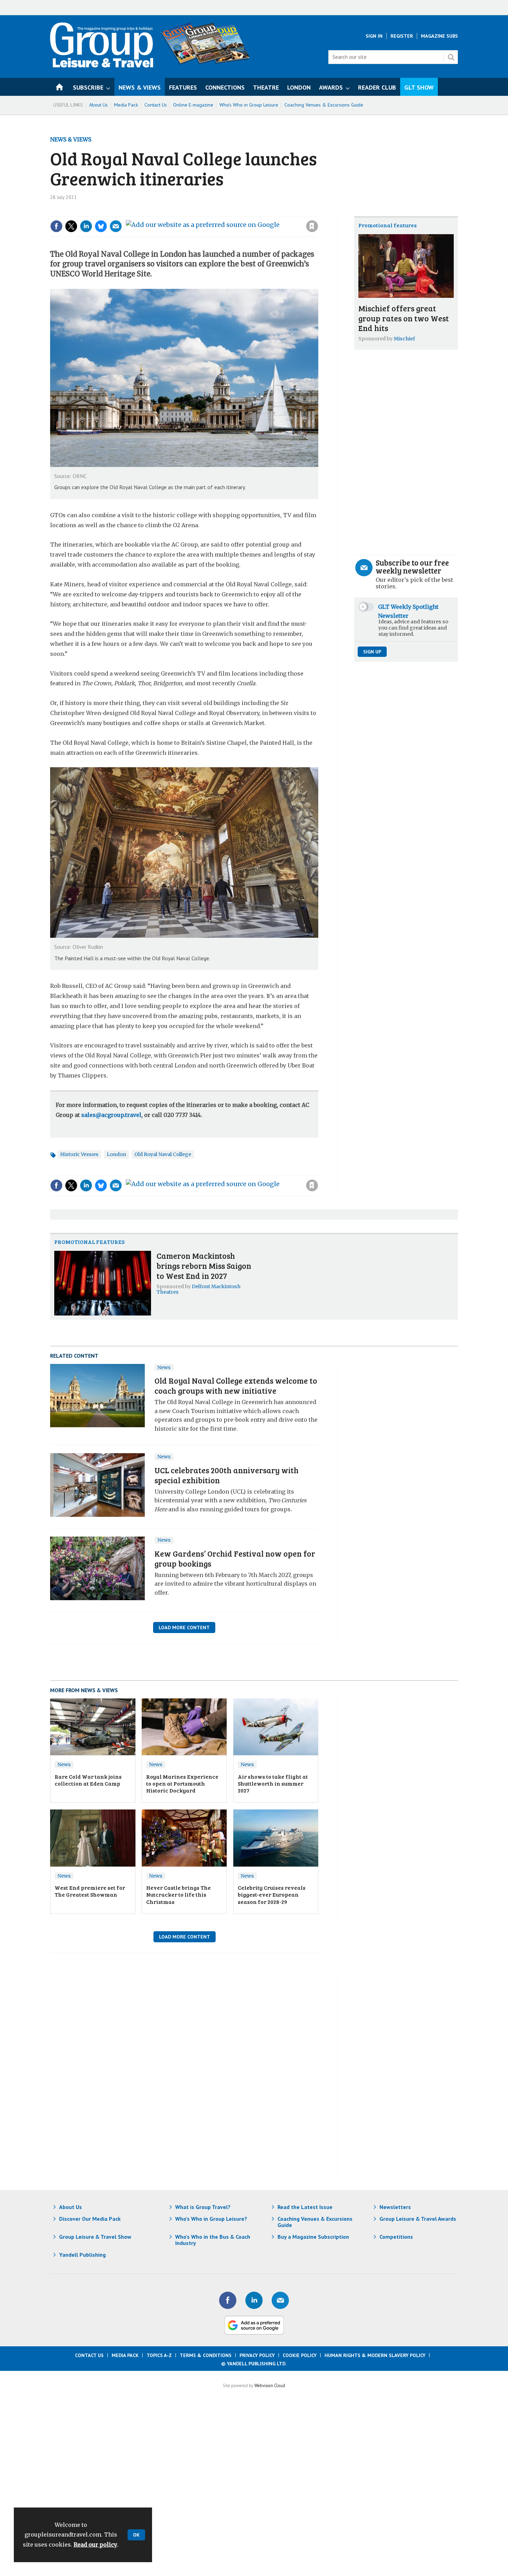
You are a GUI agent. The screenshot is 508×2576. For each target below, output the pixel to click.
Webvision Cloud (270, 2385)
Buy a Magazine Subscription (313, 2237)
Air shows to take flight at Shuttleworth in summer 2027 (273, 1784)
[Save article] (312, 226)
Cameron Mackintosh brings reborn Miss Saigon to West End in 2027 (204, 1266)
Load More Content (184, 1628)
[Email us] (280, 2300)
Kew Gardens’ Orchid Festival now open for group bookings (235, 1558)
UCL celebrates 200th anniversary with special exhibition (227, 1475)
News (164, 1367)
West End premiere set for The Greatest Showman (90, 1891)
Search (451, 57)
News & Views (71, 139)
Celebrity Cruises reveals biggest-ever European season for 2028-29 (272, 1895)
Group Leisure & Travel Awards (418, 2219)
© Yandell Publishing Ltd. (254, 2364)
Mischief (404, 339)
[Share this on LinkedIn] (86, 226)
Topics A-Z (159, 2355)
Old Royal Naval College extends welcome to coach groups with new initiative (236, 1385)
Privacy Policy (257, 2355)
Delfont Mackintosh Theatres (199, 1289)
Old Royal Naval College (163, 1154)
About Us (98, 105)
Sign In (374, 36)
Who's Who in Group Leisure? (211, 2219)
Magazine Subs (439, 36)
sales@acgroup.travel (111, 1115)
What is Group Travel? (203, 2207)
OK (136, 2535)
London (116, 1154)
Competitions (396, 2237)
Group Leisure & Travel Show (95, 2237)
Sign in (219, 212)
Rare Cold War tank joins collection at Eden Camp (88, 1780)
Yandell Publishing (82, 2255)
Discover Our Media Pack (90, 2219)
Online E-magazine (193, 105)
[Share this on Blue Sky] (101, 226)
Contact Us (156, 105)
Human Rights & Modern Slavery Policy (375, 2355)
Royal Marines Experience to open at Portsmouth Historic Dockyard (182, 1784)
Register (402, 36)
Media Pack (126, 105)
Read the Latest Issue (305, 2207)
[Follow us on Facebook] (228, 2300)
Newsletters (395, 2207)
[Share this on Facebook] (56, 226)
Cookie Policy (300, 2355)
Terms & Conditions (206, 2355)
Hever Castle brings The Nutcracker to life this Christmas (178, 1895)
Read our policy (95, 2545)
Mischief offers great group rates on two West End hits (404, 318)
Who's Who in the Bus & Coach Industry (213, 2240)
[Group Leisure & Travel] (102, 65)
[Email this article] (116, 226)
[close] (318, 212)
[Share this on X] (71, 226)
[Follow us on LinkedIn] (254, 2300)
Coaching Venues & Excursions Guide (324, 105)
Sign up (372, 652)
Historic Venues (79, 1154)
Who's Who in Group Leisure (249, 105)
